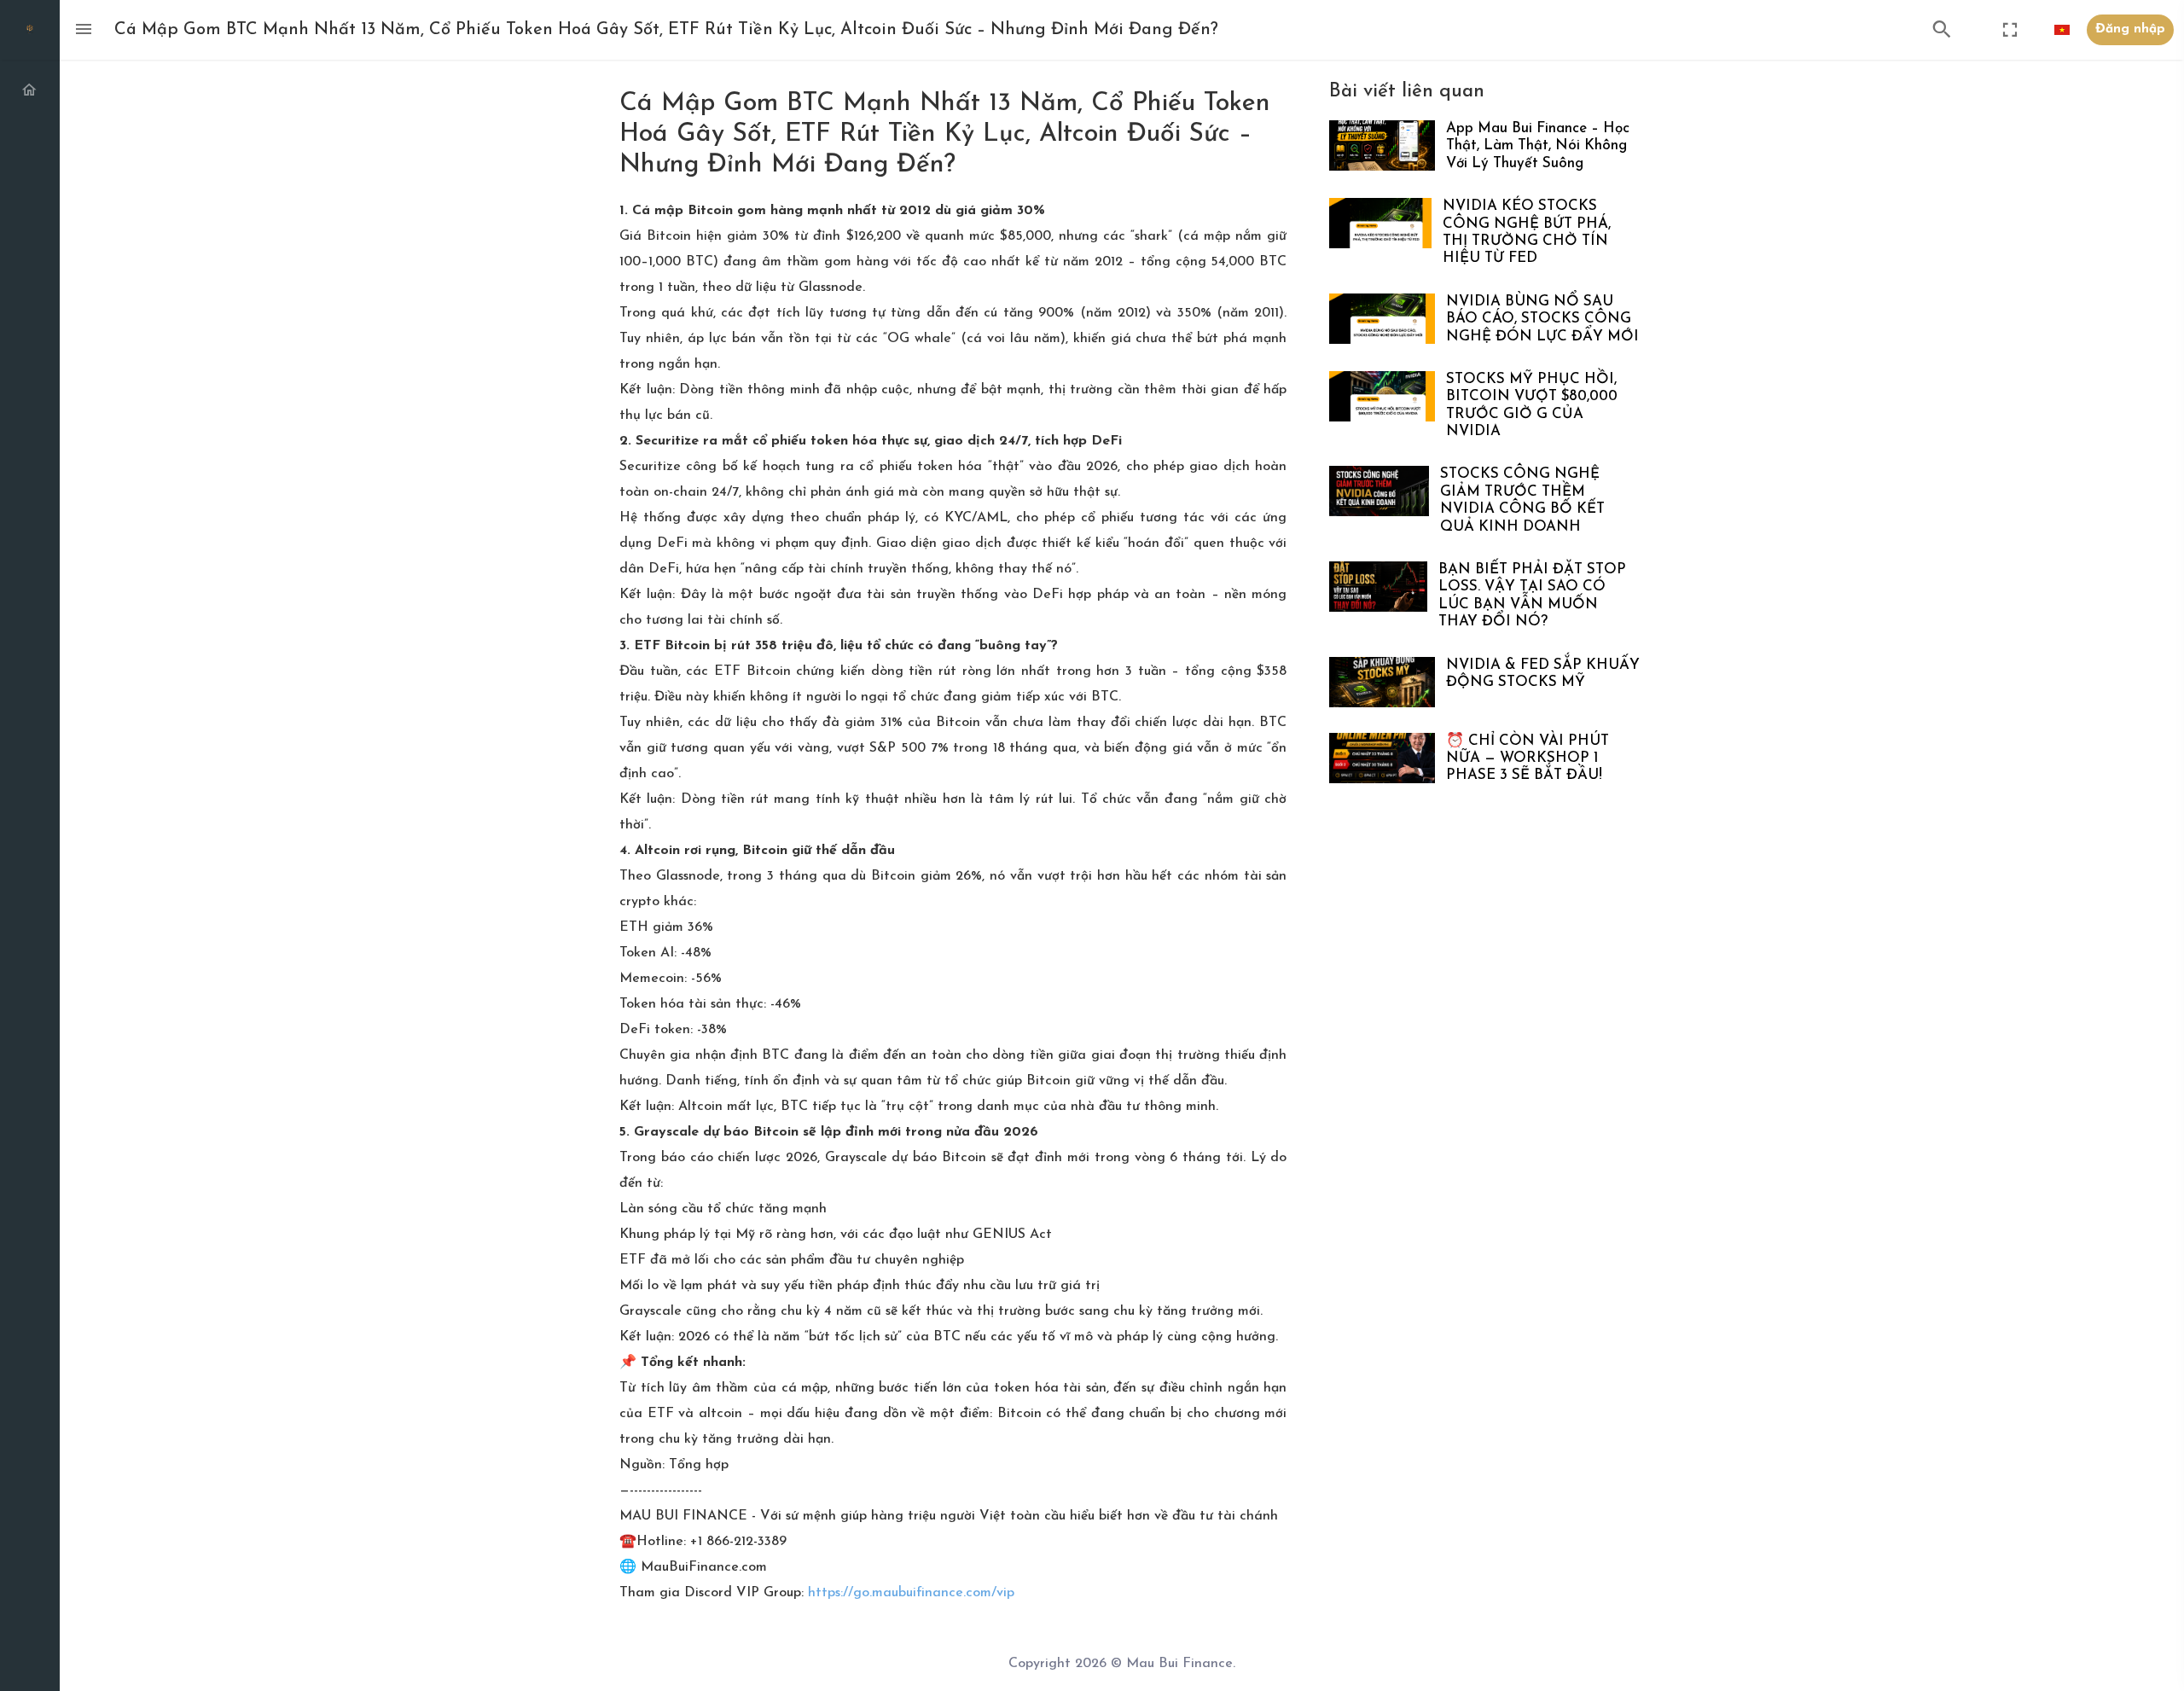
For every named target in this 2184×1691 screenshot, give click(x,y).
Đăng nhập (2130, 29)
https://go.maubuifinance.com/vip (911, 1593)
